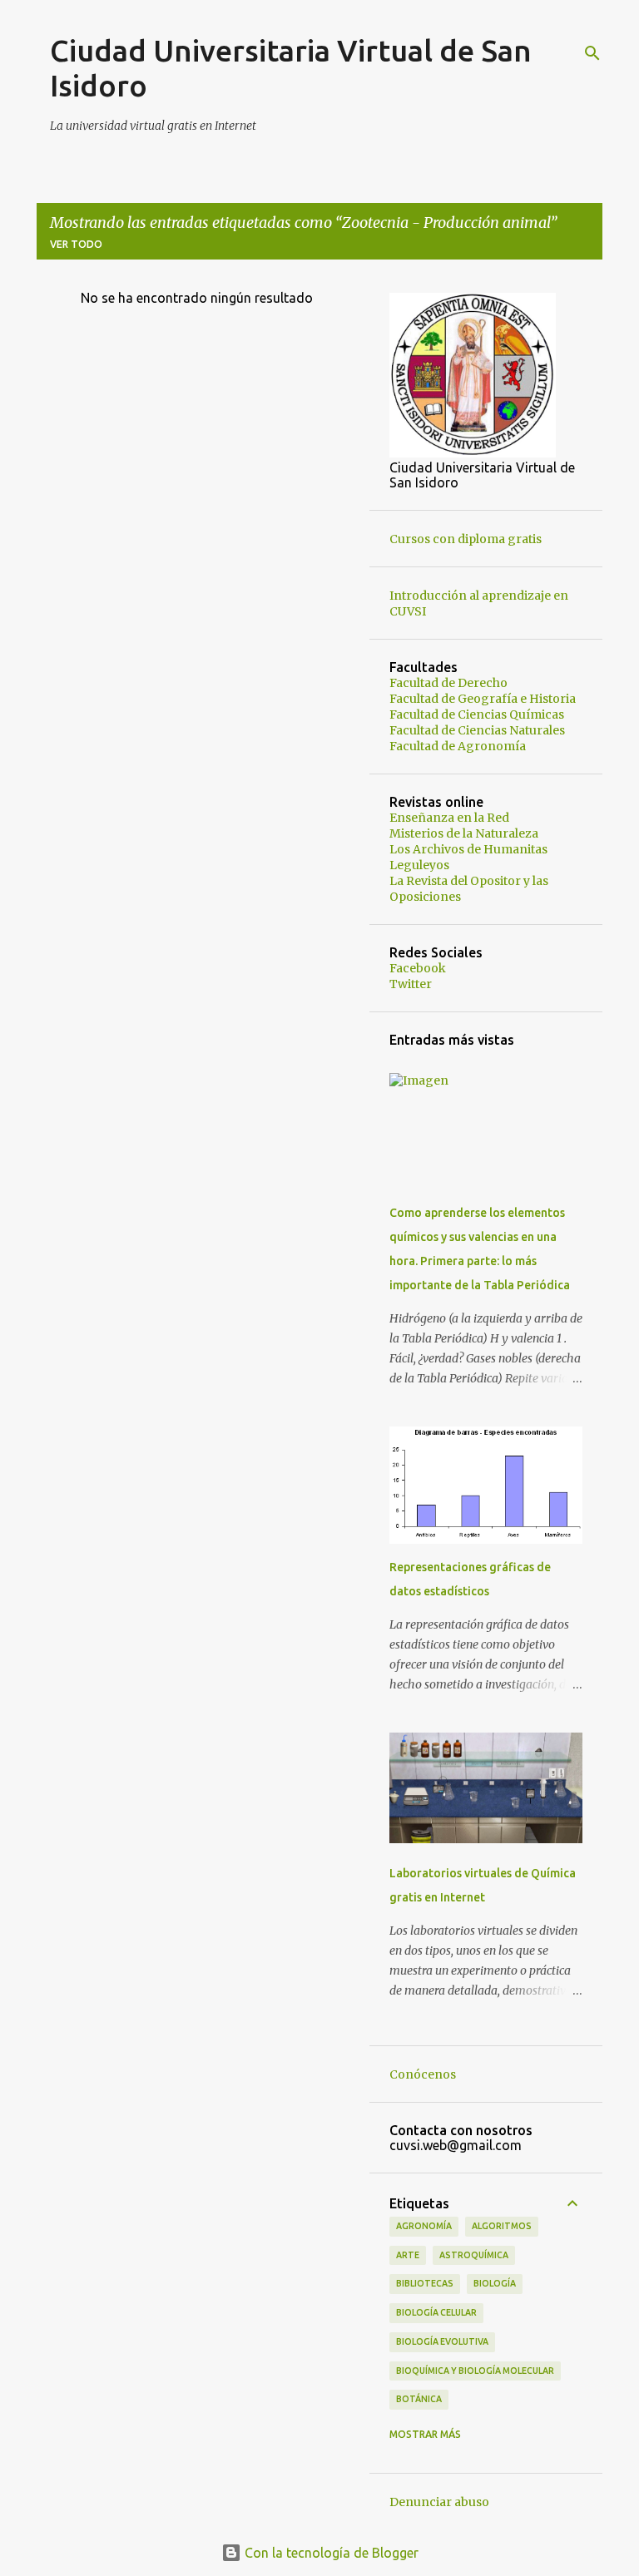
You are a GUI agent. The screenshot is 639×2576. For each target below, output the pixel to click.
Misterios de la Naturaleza (464, 833)
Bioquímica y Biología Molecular (475, 2371)
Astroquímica (474, 2255)
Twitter (411, 984)
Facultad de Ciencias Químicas (477, 714)
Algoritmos (502, 2226)
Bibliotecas (425, 2283)
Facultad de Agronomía (458, 746)
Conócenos (423, 2074)
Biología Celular (436, 2312)
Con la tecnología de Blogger (330, 2553)
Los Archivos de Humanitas (468, 849)
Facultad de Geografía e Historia (483, 699)
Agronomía (424, 2226)
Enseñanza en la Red (449, 818)
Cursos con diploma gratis (466, 539)
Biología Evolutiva (442, 2341)
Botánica (419, 2399)
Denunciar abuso (439, 2502)
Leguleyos (419, 865)
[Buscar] (592, 53)
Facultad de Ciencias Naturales (477, 730)
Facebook (418, 968)
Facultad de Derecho (448, 683)
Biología (495, 2283)
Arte (408, 2255)
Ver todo (76, 244)
